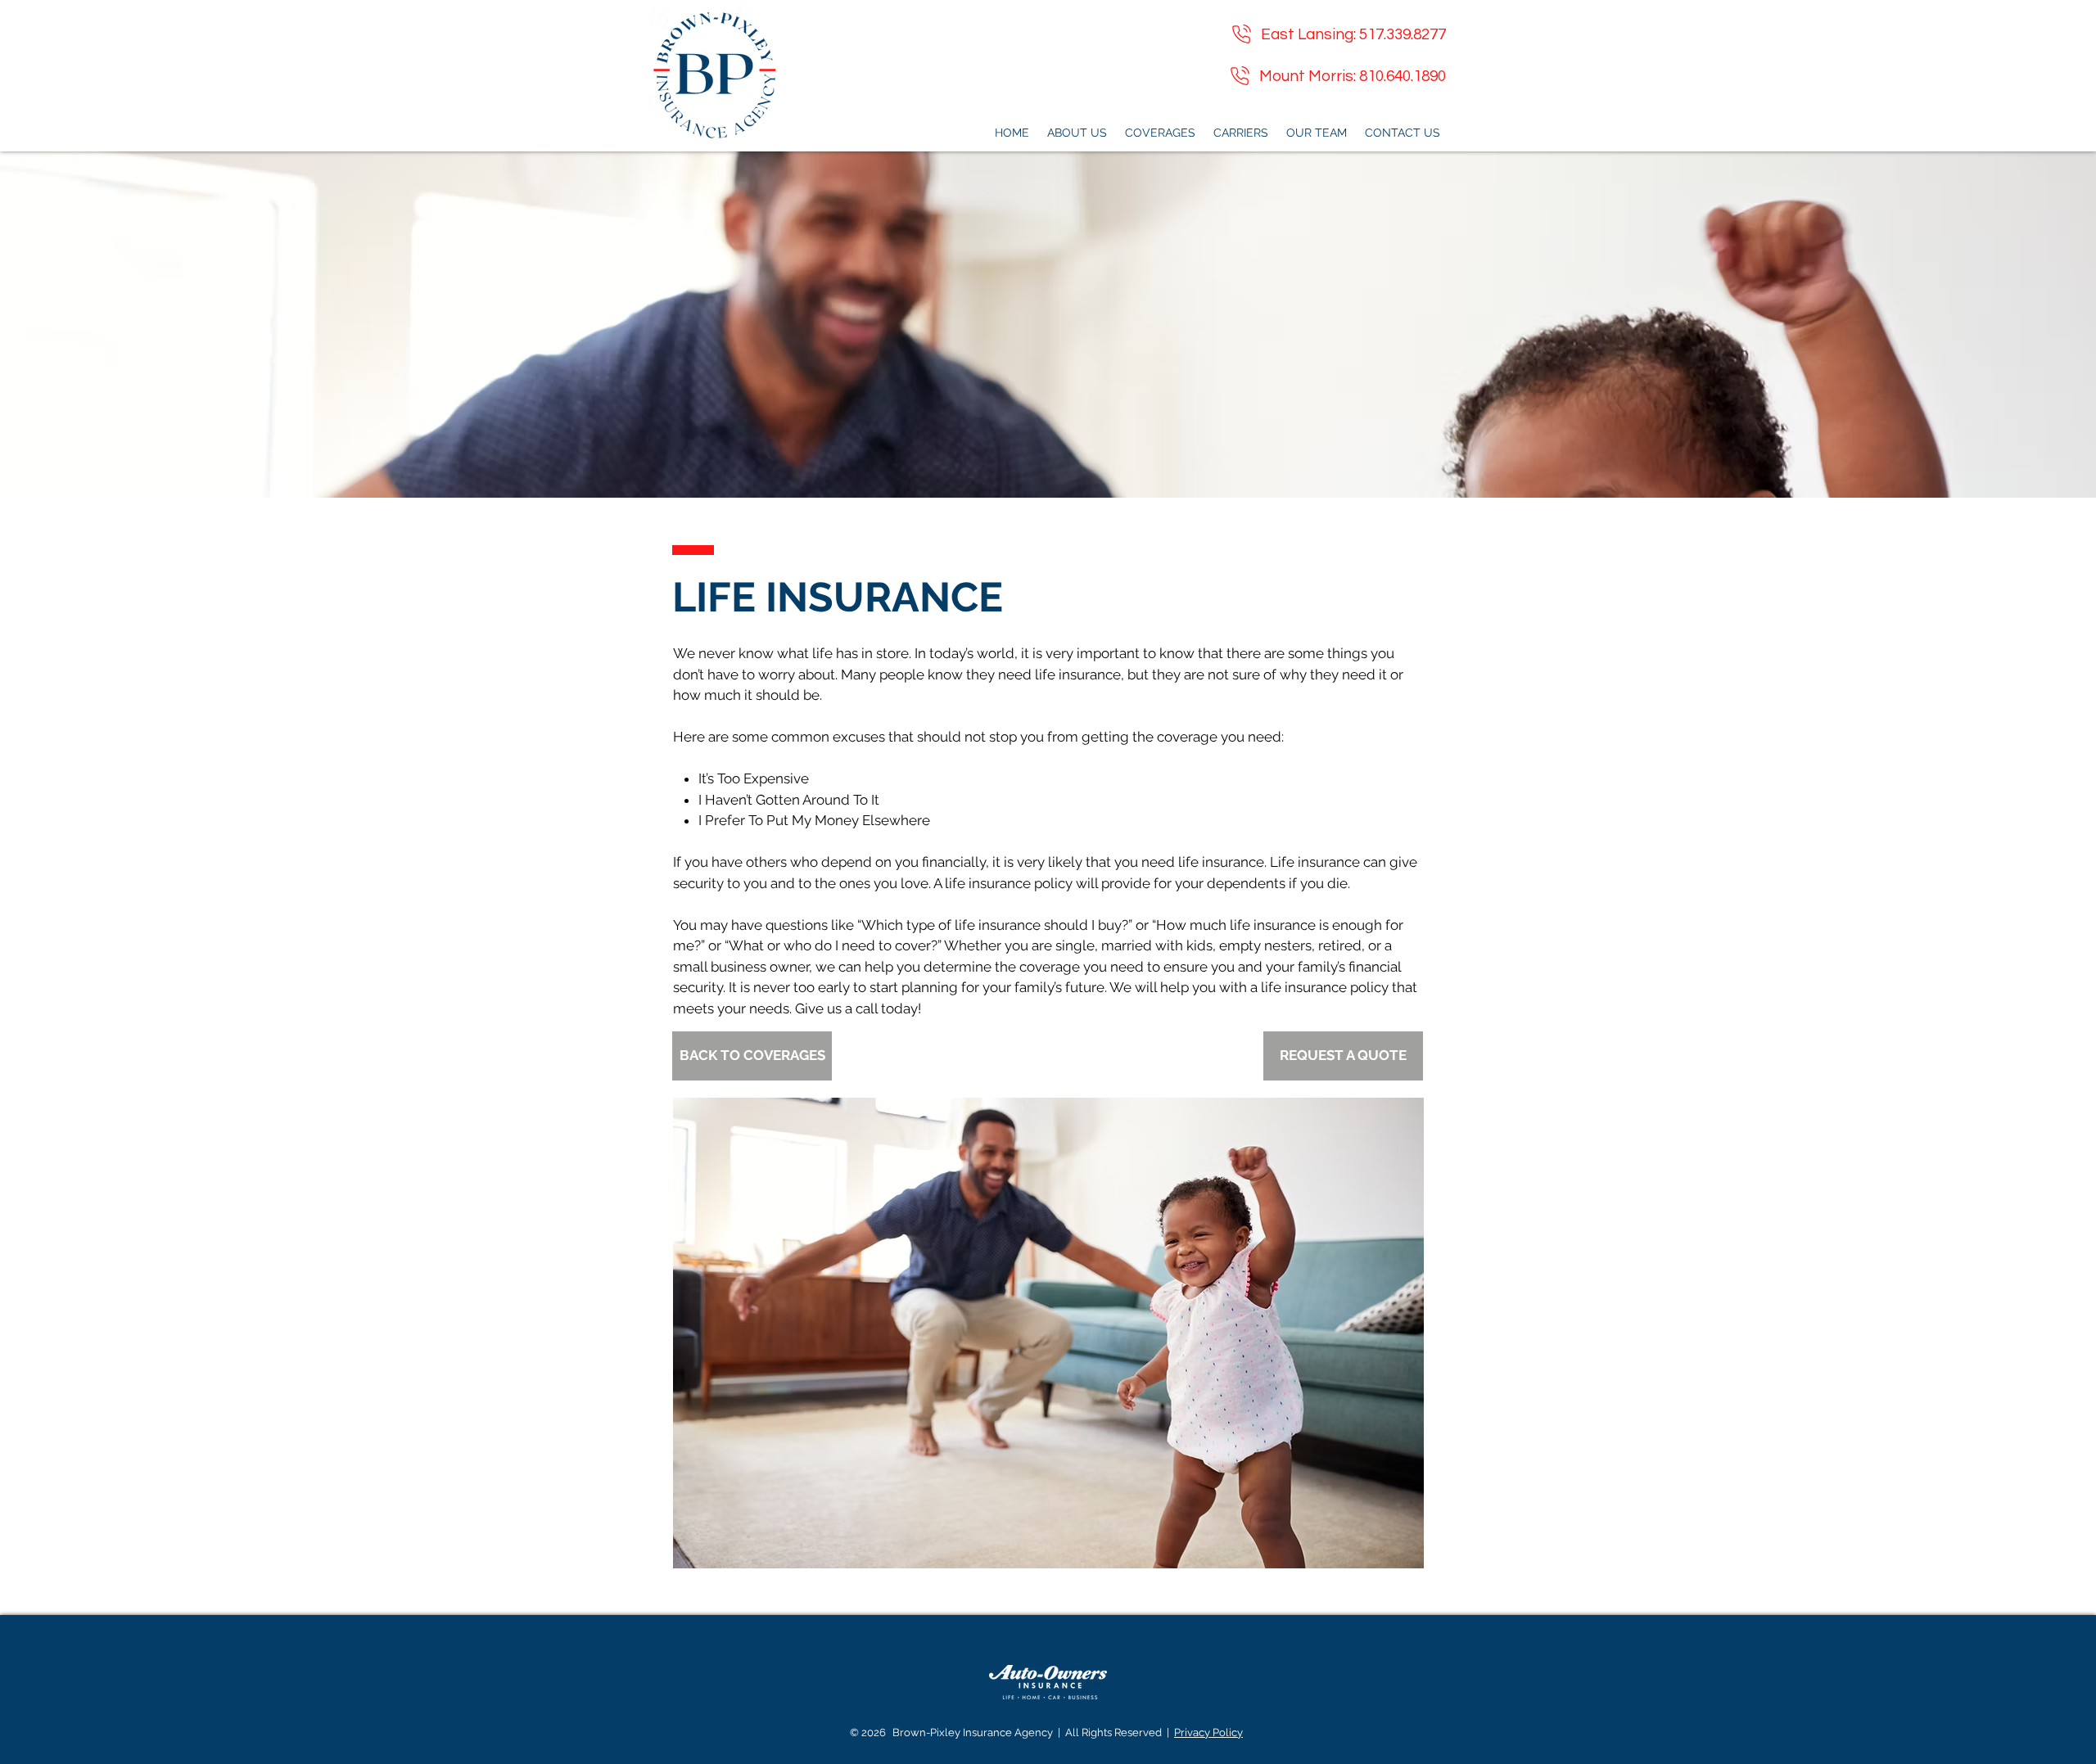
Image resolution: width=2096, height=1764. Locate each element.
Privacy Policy (1208, 1732)
